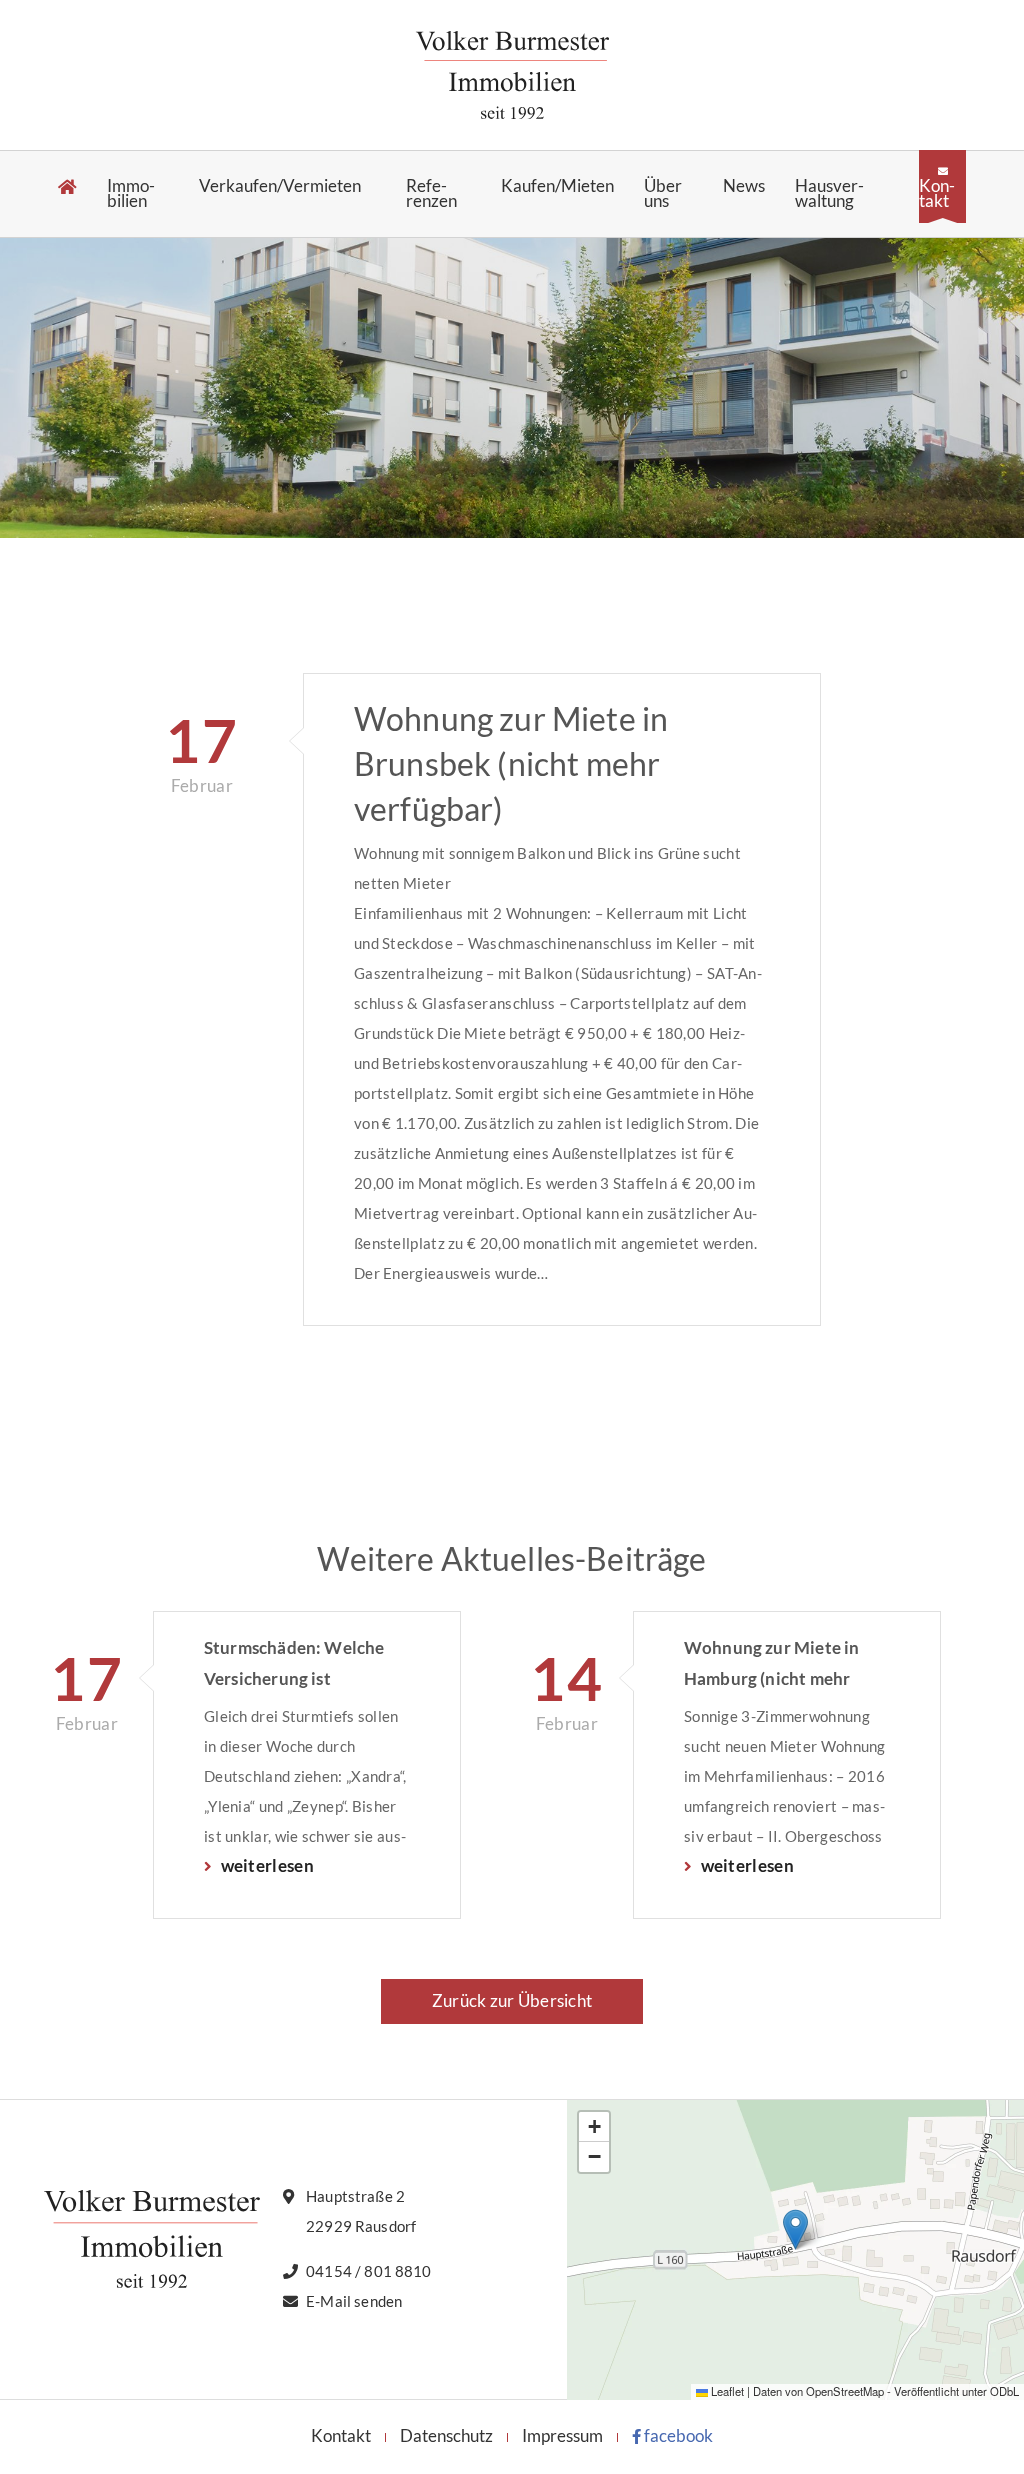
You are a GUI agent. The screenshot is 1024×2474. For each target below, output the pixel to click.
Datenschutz (446, 2435)
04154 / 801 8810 (368, 2271)
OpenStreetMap (845, 2391)
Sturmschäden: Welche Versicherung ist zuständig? (294, 1665)
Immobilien (131, 194)
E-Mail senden (354, 2301)
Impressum (562, 2435)
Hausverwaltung (829, 194)
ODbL (1004, 2391)
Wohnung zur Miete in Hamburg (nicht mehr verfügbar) (771, 1665)
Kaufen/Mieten (557, 186)
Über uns (663, 194)
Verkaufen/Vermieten (280, 186)
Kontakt (937, 192)
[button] (795, 2229)
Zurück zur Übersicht (512, 2000)
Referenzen (431, 194)
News (744, 186)
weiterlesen (265, 1865)
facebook (677, 2435)
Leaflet (726, 2391)
